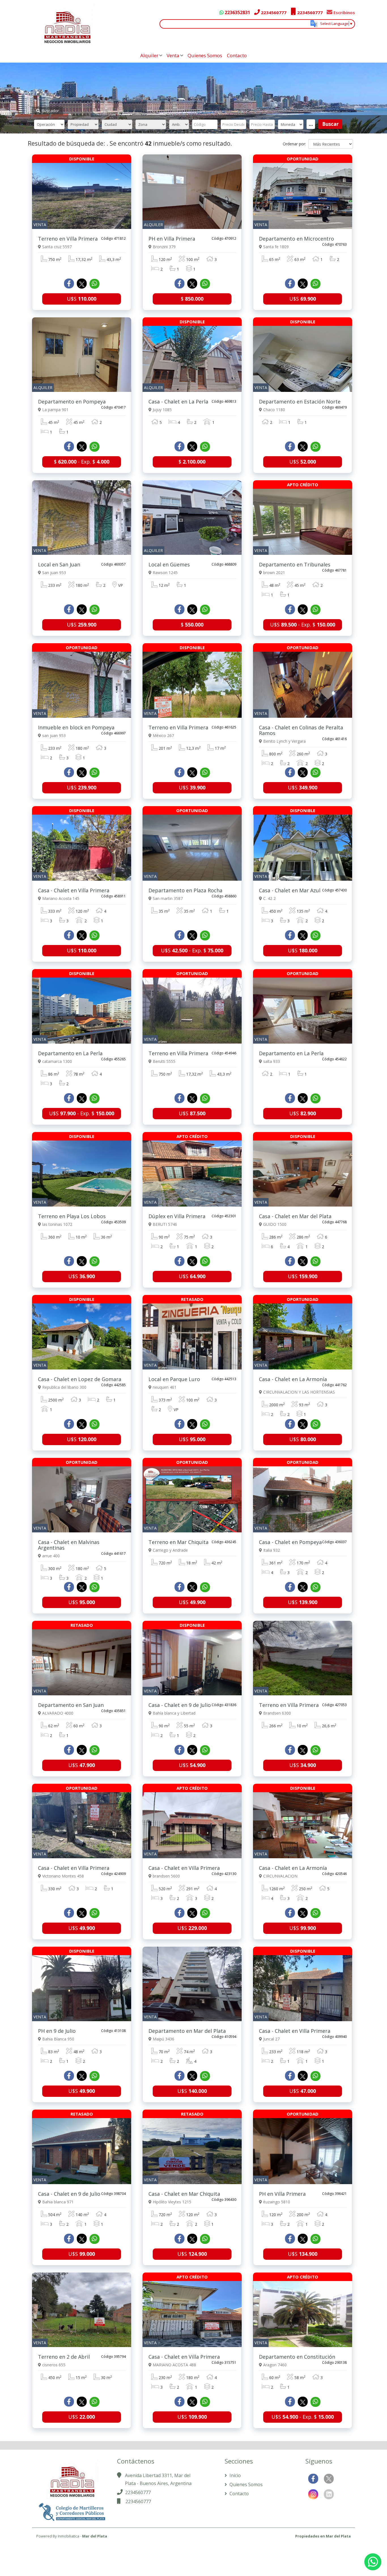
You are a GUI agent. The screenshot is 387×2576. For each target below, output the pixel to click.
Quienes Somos (205, 55)
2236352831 (237, 12)
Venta (173, 55)
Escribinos (344, 12)
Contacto (237, 55)
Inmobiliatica (69, 2536)
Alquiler (149, 55)
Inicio (235, 2475)
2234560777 (273, 12)
